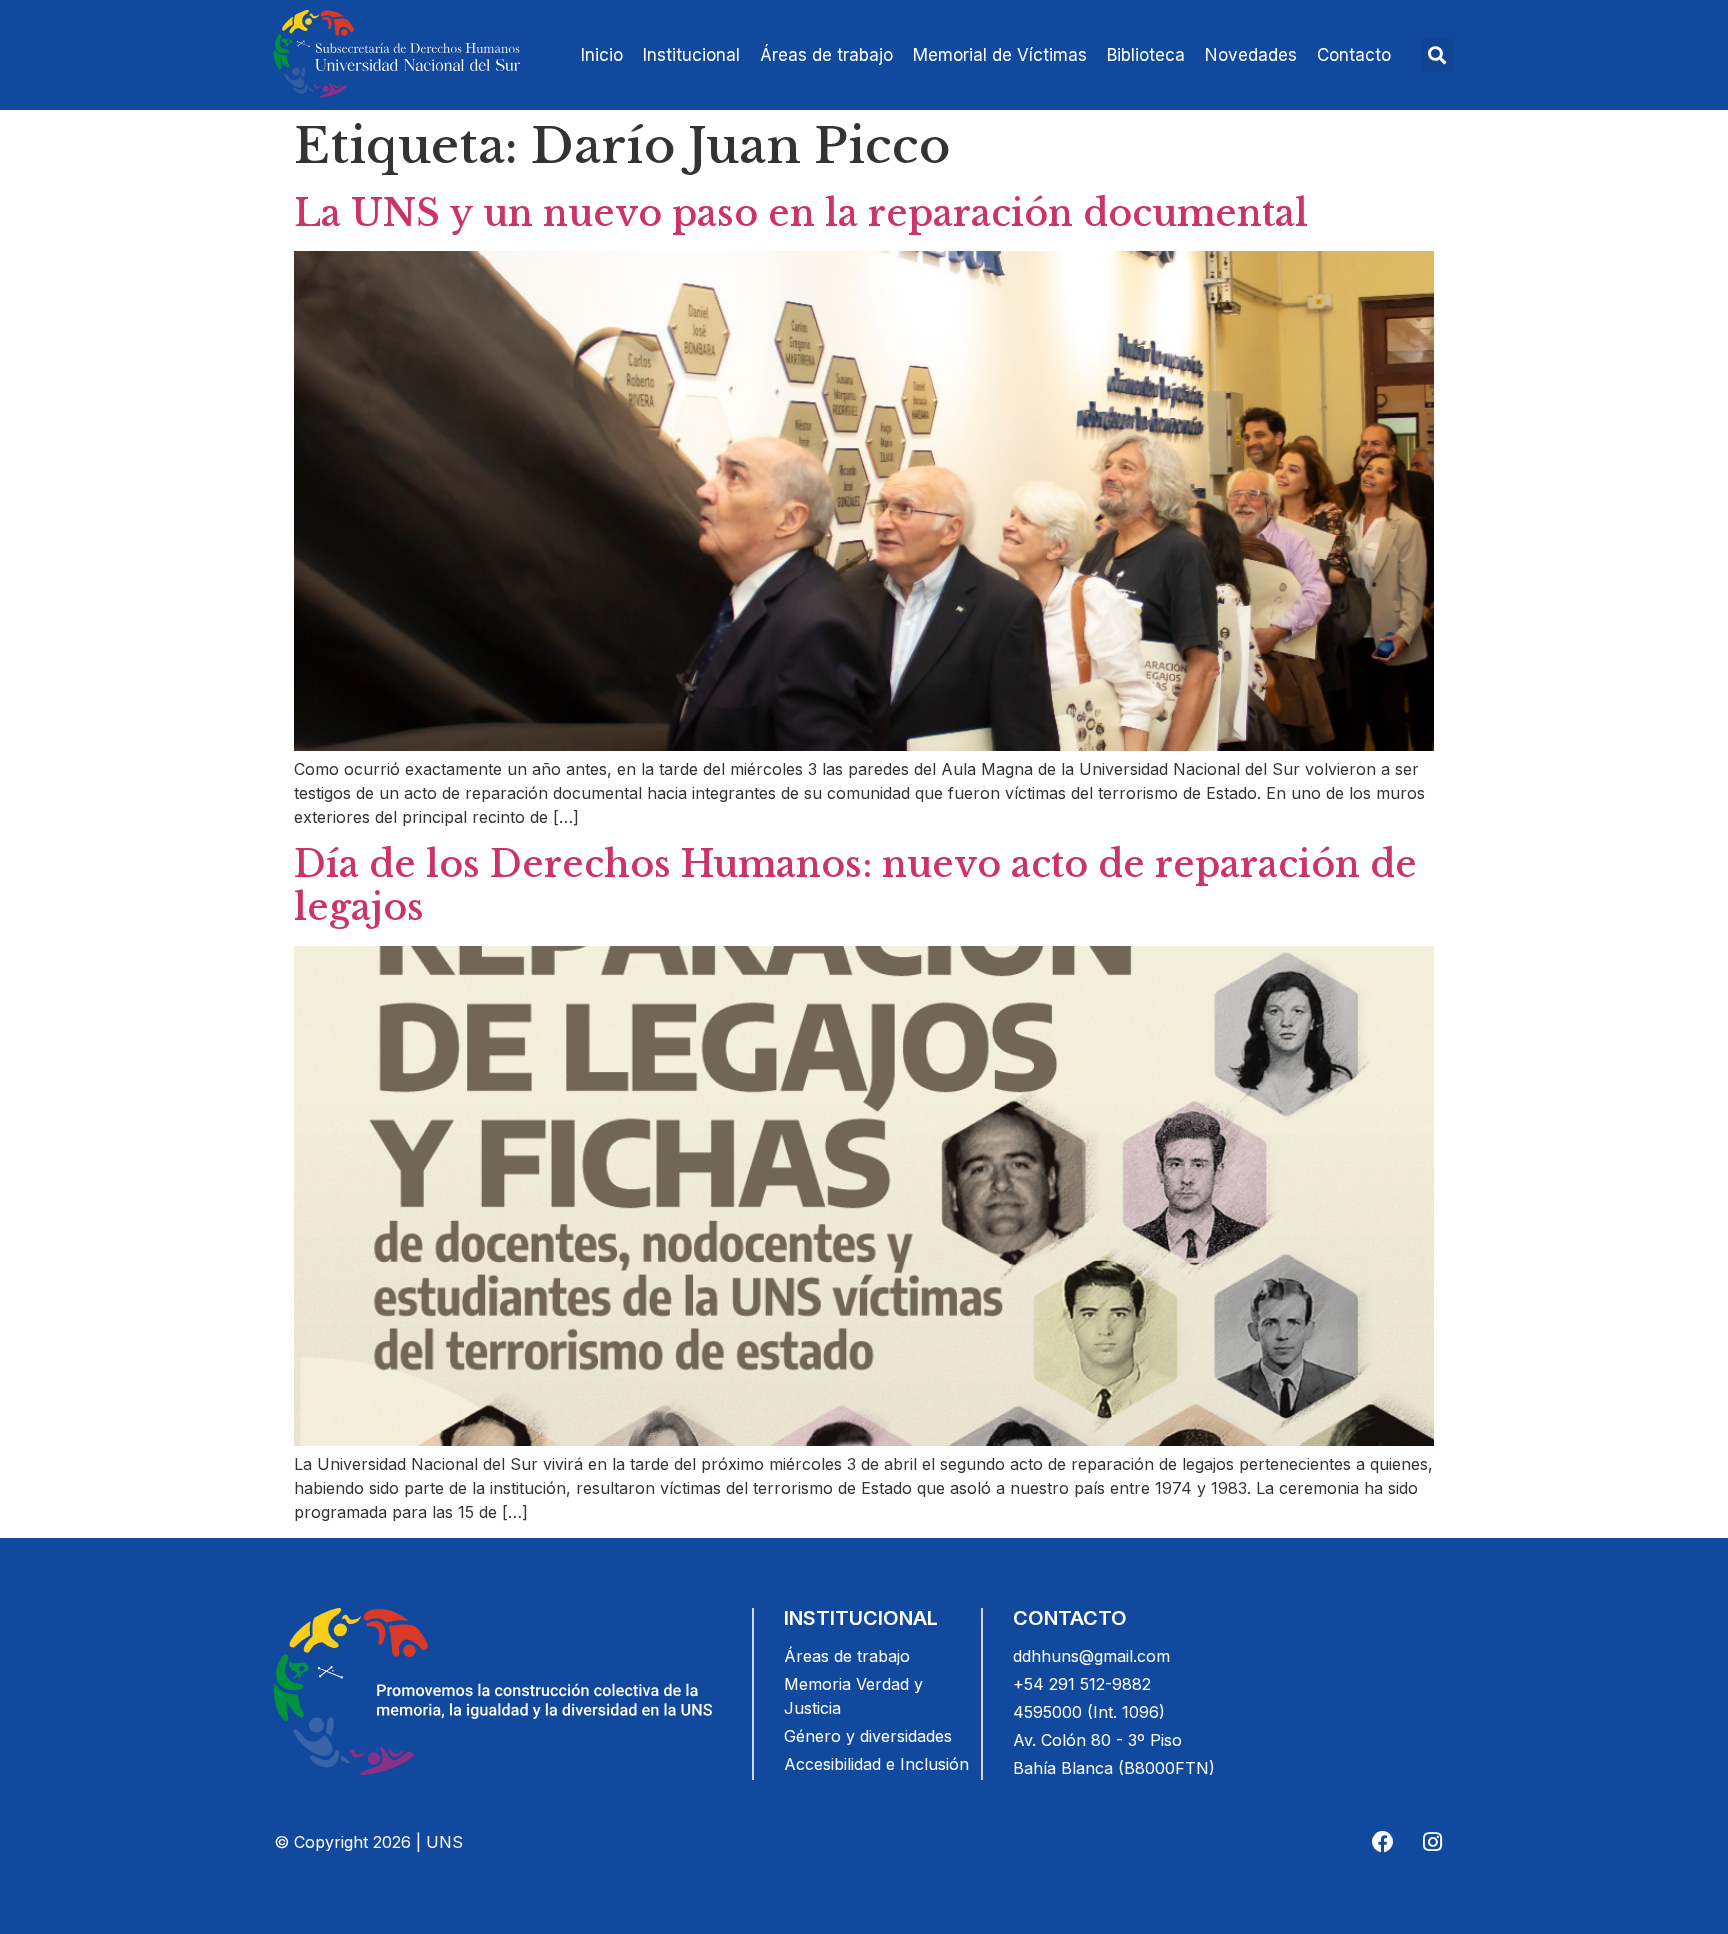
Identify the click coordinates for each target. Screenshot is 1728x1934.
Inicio (602, 55)
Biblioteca (1146, 55)
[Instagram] (1432, 1842)
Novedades (1251, 55)
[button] (1437, 55)
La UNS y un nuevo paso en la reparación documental (801, 213)
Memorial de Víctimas (1000, 55)
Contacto (1354, 55)
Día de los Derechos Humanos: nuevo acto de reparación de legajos (855, 886)
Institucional (691, 55)
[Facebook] (1383, 1842)
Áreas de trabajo (826, 55)
